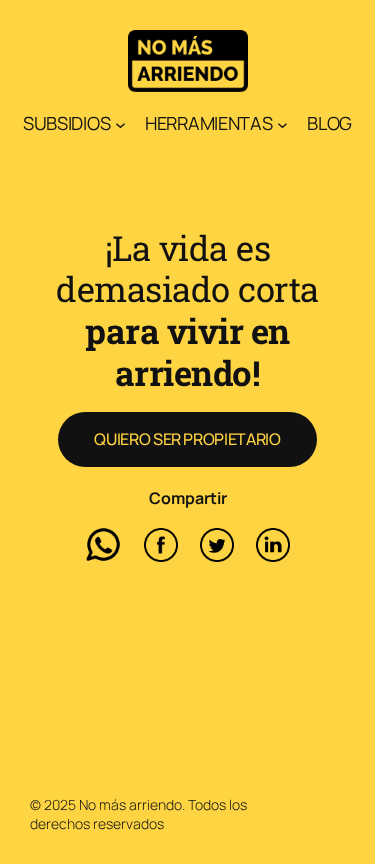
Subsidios (66, 123)
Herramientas (209, 123)
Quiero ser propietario (187, 439)
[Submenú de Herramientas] (282, 124)
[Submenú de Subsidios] (120, 124)
